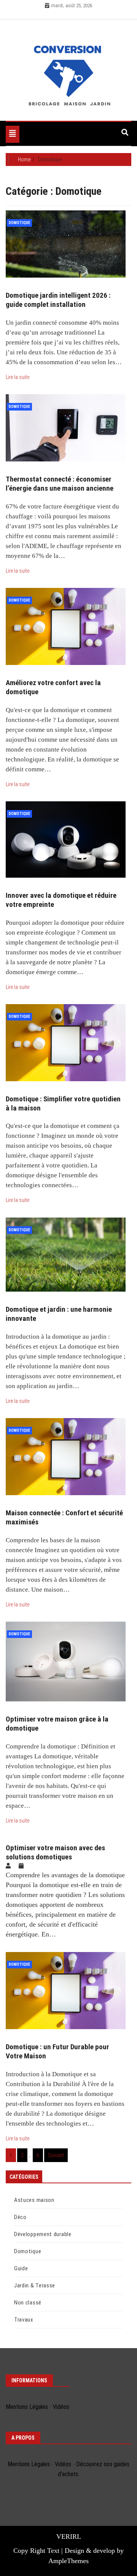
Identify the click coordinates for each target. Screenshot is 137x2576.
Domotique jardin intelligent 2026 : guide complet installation (58, 300)
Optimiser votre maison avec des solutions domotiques (55, 1852)
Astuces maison (34, 2200)
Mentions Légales (27, 2407)
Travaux (24, 2320)
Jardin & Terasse (35, 2285)
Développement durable (43, 2234)
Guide (21, 2268)
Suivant (56, 2155)
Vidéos (61, 2407)
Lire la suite (18, 377)
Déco (20, 2217)
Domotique (19, 223)
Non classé (28, 2303)
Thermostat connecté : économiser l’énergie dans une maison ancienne (60, 484)
